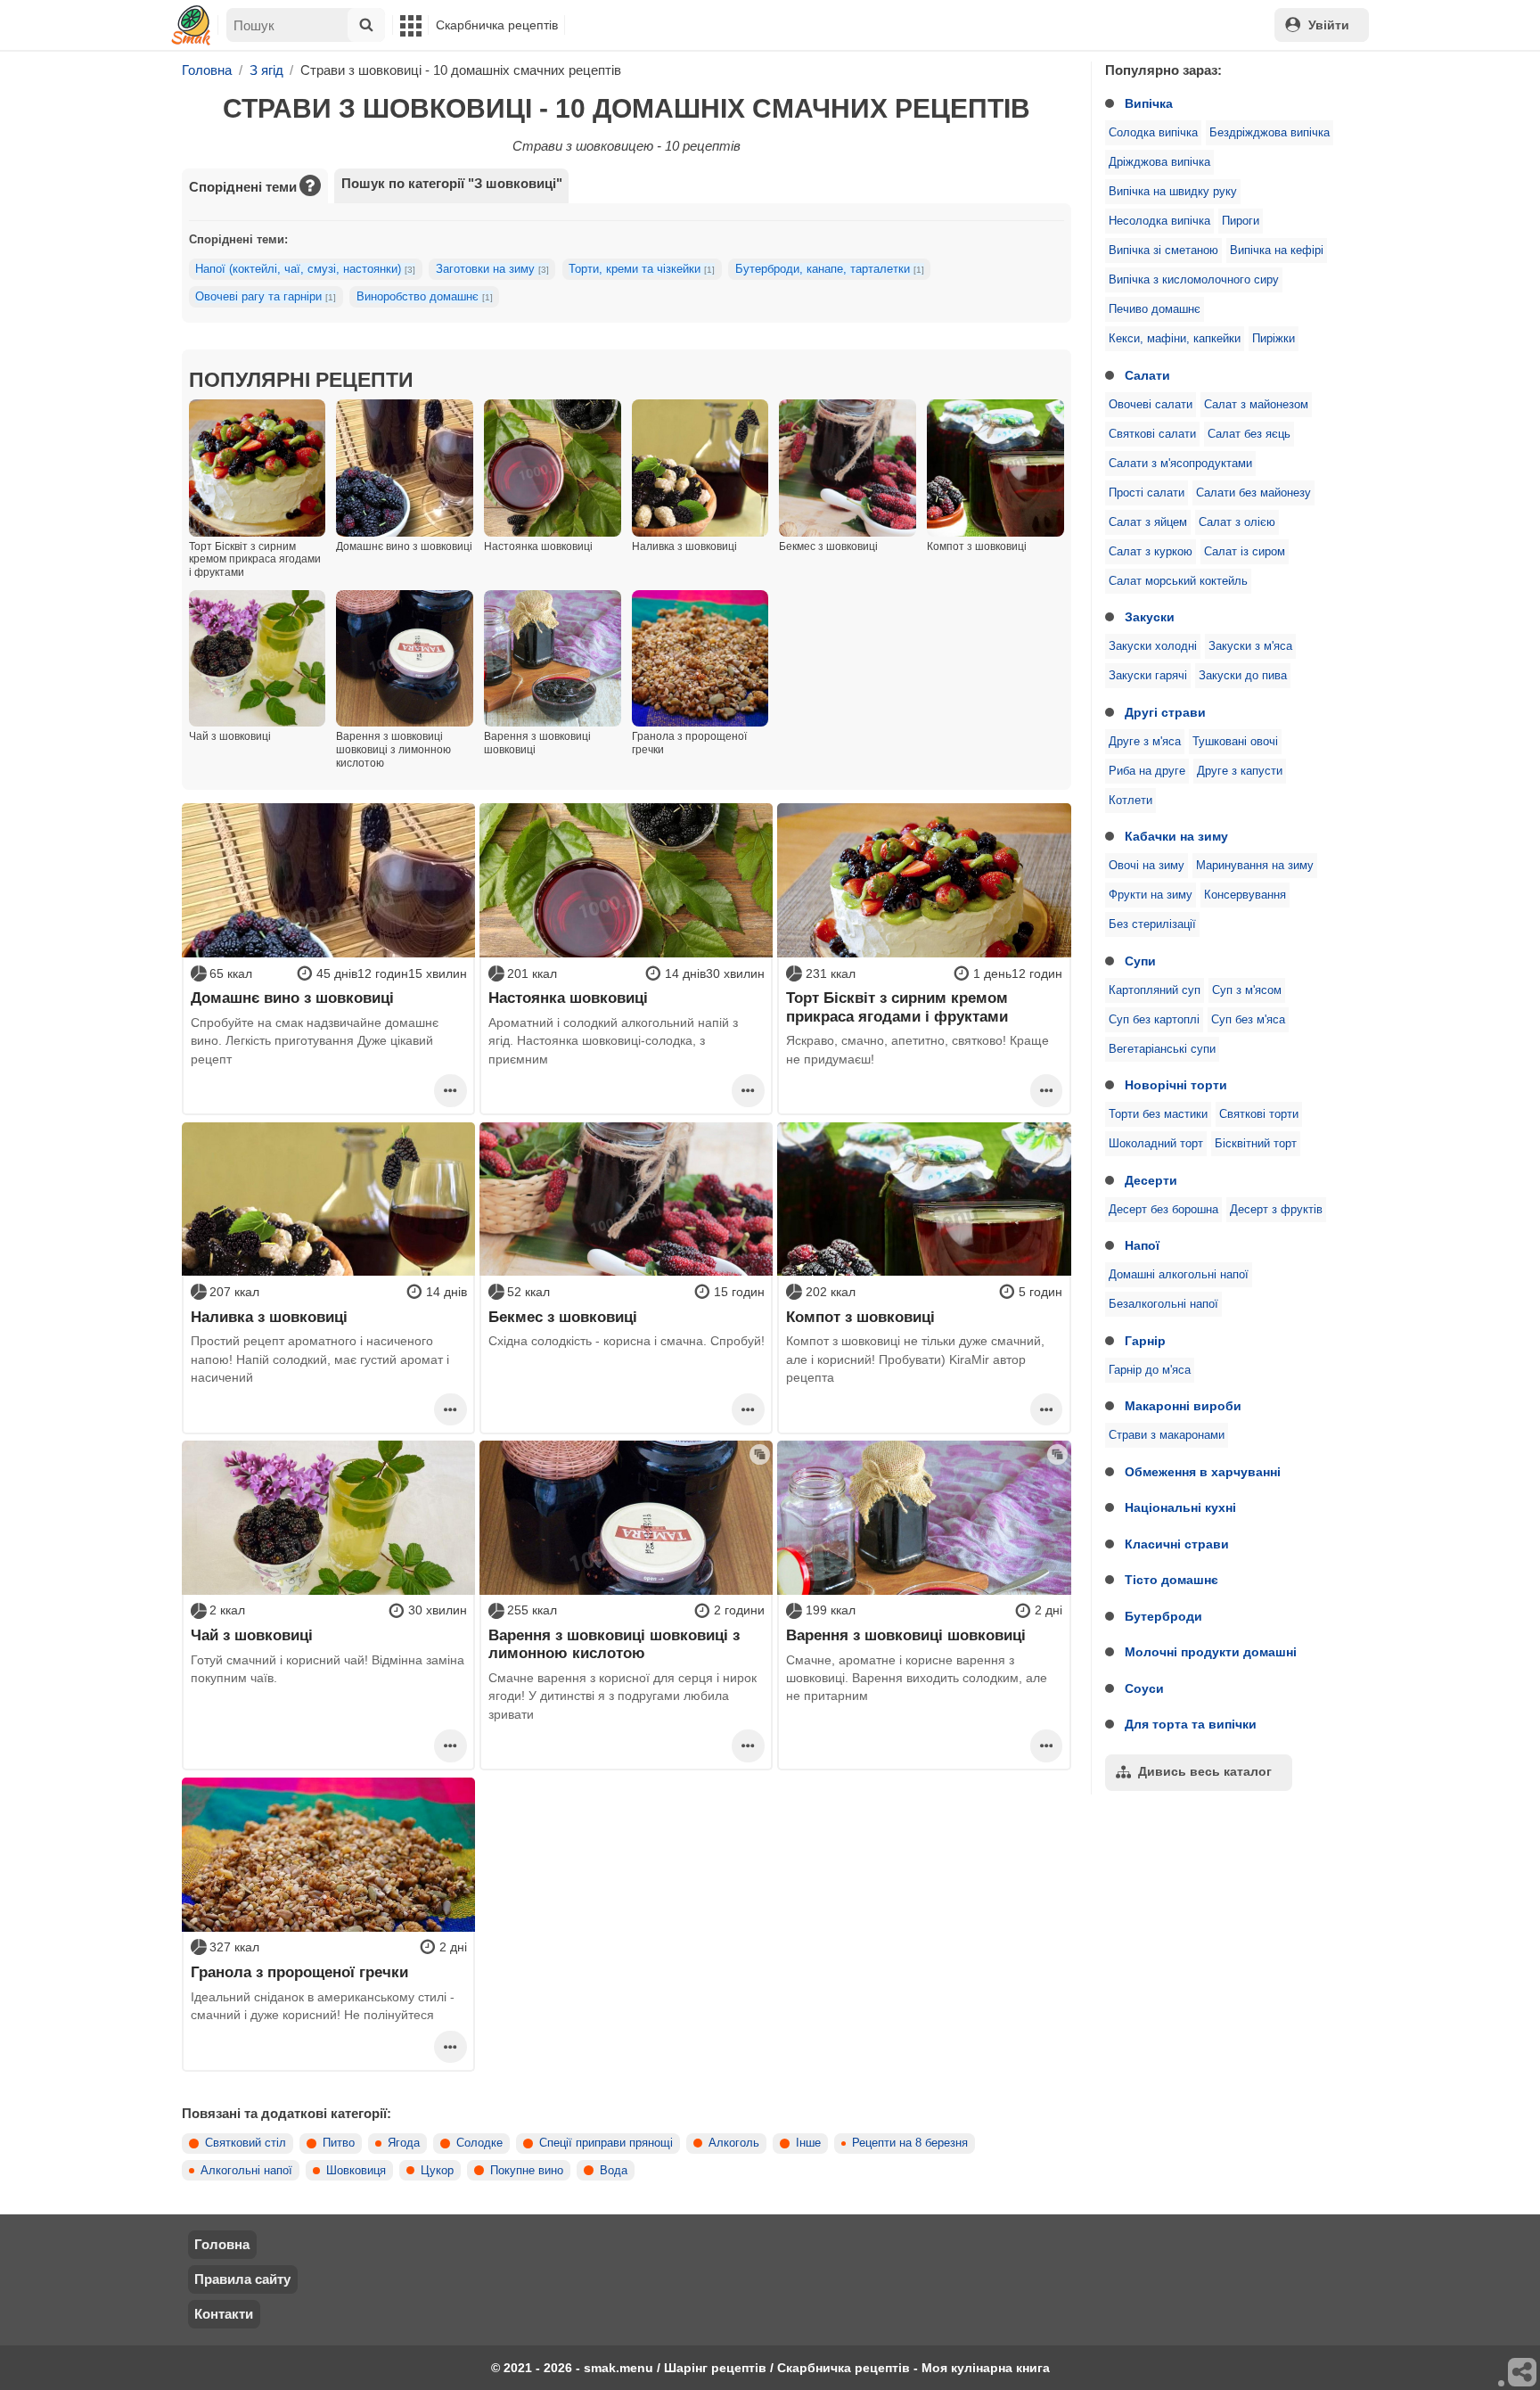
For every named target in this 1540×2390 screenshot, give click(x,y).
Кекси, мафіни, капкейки (1175, 339)
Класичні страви (1177, 1544)
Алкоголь (734, 2143)
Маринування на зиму (1255, 866)
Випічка (1149, 103)
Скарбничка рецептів (497, 25)
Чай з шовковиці (252, 1635)
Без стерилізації (1152, 924)
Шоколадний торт (1156, 1144)
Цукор (437, 2171)
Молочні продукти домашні (1211, 1652)
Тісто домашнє (1171, 1580)
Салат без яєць (1249, 434)
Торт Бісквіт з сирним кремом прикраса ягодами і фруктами (897, 1006)
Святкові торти (1259, 1114)
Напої (1142, 1245)
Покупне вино (527, 2171)
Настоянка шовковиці (568, 998)
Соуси (1144, 1688)
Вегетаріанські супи (1162, 1049)
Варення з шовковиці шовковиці (906, 1635)
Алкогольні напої (246, 2171)
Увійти (1329, 25)
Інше (808, 2143)
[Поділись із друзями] (1523, 2373)
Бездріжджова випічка (1270, 133)
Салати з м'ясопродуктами (1180, 464)
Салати (1147, 375)
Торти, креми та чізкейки (642, 269)
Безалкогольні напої (1163, 1304)
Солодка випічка (1153, 133)
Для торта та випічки (1191, 1724)
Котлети (1130, 801)
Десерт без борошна (1163, 1210)
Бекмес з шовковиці (563, 1317)
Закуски (1150, 617)
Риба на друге (1147, 771)
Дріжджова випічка (1159, 162)
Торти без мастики (1158, 1114)
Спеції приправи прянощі (606, 2143)
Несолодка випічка (1159, 221)
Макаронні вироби (1183, 1406)
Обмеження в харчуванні (1203, 1472)
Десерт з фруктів (1276, 1210)
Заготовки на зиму (492, 269)
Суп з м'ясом (1247, 990)
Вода (614, 2171)
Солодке (479, 2143)
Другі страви (1165, 712)
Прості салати (1147, 493)
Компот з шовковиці (860, 1317)
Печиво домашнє (1155, 309)
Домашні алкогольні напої (1179, 1275)
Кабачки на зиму (1176, 836)
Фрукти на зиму (1151, 895)
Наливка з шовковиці (269, 1317)
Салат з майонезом (1256, 405)
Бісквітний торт (1256, 1144)
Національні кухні (1180, 1507)
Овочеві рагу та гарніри (266, 297)
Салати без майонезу (1253, 493)
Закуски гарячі (1148, 676)
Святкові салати (1152, 434)
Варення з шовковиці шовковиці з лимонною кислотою (614, 1644)
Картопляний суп (1155, 990)
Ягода (404, 2143)
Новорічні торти (1176, 1085)
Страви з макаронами (1167, 1435)
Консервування (1245, 895)
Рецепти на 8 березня (910, 2143)
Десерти (1151, 1180)
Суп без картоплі (1154, 1020)
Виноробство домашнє (425, 297)
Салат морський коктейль (1178, 581)
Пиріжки (1274, 339)
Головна (222, 2244)
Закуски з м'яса (1250, 646)
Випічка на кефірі (1277, 250)
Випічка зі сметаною (1163, 250)
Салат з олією (1237, 522)
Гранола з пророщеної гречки (299, 1972)
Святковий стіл (246, 2143)
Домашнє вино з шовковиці (292, 998)
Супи (1140, 961)
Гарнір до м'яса (1150, 1370)
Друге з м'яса (1145, 742)
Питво (339, 2143)
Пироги (1241, 221)
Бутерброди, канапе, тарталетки (830, 269)
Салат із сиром (1245, 552)
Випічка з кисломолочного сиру (1194, 280)
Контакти (224, 2314)
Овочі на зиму (1147, 866)
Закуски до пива (1243, 676)
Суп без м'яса (1248, 1020)
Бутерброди (1163, 1616)
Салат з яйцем (1148, 522)
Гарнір (1145, 1341)
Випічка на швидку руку (1173, 192)
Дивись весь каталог (1205, 1771)
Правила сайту (242, 2279)
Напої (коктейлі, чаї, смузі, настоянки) (305, 269)
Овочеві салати (1151, 405)
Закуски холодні (1153, 646)
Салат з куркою (1151, 552)
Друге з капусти (1240, 771)
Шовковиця (356, 2171)
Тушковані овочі (1235, 742)
